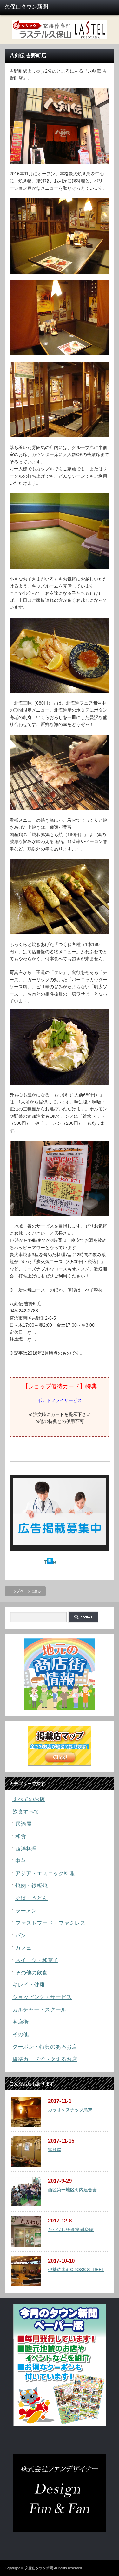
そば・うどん (31, 1898)
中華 (21, 1861)
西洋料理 (26, 1849)
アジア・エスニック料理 (45, 1873)
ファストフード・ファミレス (50, 1923)
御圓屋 (55, 2150)
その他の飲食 (31, 1973)
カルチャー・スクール (39, 2010)
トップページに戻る (25, 1591)
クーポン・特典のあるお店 (45, 2047)
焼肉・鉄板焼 (31, 1886)
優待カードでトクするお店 (45, 2059)
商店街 (20, 2022)
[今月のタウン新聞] (60, 2425)
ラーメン (26, 1911)
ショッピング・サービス (42, 1997)
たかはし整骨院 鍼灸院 (71, 2229)
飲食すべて (26, 1812)
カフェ (23, 1948)
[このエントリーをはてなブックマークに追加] (50, 1562)
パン (21, 1936)
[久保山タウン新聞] (29, 7)
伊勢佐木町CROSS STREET (76, 2270)
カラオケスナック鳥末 (70, 2110)
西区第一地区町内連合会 (72, 2190)
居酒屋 (23, 1824)
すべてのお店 (29, 1799)
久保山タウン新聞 (39, 2568)
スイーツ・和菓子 (37, 1960)
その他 (20, 2034)
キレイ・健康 (29, 1985)
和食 (21, 1837)
